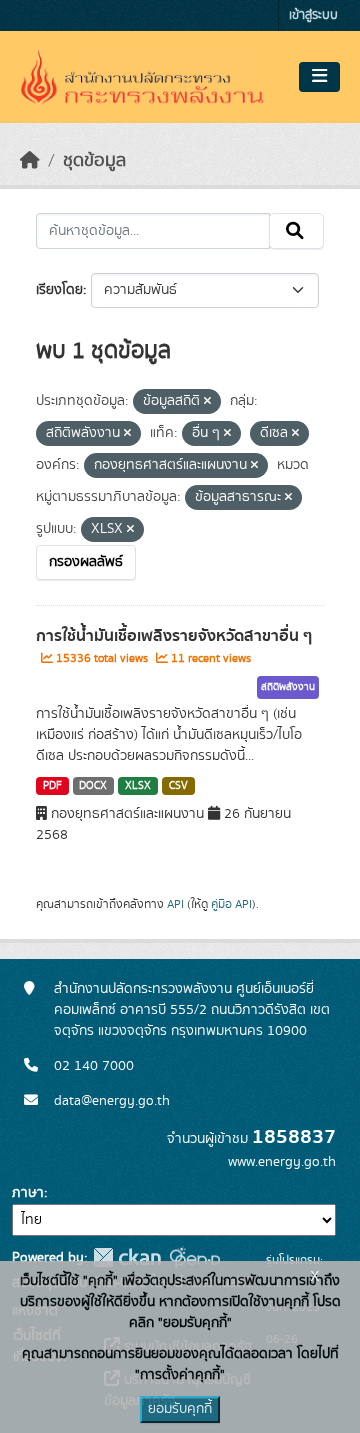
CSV (178, 786)
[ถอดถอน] (207, 402)
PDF (52, 786)
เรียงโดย (59, 290)
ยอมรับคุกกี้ (180, 1409)
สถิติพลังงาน (288, 687)
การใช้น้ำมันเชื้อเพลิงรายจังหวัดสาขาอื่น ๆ (174, 636)
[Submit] (296, 231)
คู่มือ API (231, 904)
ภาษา (28, 1193)
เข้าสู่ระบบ (313, 15)
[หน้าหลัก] (30, 161)
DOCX (93, 786)
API (175, 904)
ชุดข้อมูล (94, 161)
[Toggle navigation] (319, 77)
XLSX (138, 786)
